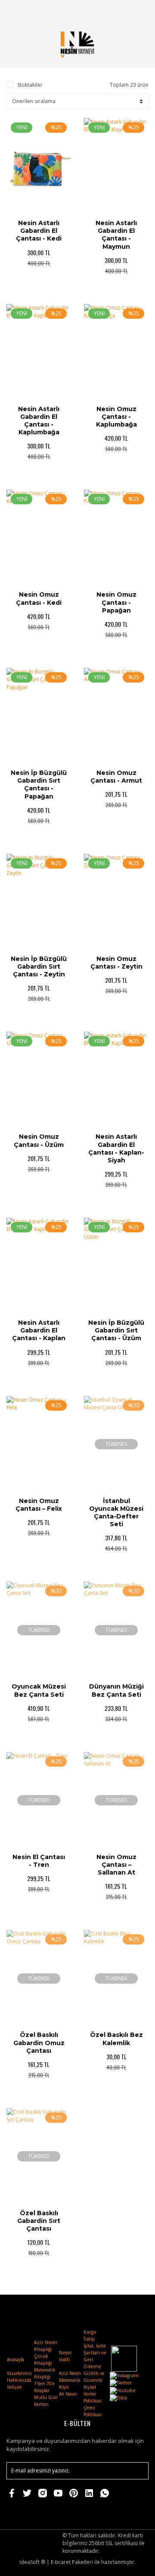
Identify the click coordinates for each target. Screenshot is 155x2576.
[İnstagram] (124, 2375)
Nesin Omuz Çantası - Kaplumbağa (116, 417)
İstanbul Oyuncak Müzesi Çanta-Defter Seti (116, 1513)
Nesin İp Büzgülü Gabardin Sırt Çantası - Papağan (39, 785)
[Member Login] (118, 11)
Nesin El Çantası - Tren (39, 1861)
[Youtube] (123, 2390)
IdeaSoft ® (32, 2562)
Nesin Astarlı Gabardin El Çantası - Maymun (116, 235)
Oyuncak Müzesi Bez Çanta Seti (39, 1690)
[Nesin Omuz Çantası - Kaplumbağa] (116, 352)
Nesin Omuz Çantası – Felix (39, 1505)
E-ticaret (61, 2562)
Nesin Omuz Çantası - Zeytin (116, 963)
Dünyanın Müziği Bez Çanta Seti (116, 1690)
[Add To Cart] (55, 286)
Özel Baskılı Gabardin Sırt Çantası (39, 2221)
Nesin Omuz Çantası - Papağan (116, 602)
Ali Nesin (68, 2394)
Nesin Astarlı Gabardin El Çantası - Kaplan (39, 1330)
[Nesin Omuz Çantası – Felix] (39, 1444)
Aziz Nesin (70, 2373)
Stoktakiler (30, 85)
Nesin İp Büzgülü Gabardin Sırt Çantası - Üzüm (116, 1330)
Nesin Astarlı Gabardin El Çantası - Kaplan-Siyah (116, 1148)
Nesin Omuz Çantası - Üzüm (39, 1140)
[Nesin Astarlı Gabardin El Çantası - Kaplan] (39, 1266)
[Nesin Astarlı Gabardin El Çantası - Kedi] (39, 166)
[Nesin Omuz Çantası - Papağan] (116, 538)
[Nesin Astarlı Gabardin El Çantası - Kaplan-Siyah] (116, 1080)
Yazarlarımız (19, 2373)
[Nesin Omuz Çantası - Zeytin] (116, 902)
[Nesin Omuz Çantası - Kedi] (39, 538)
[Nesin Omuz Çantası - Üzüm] (39, 1080)
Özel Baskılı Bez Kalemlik (116, 2039)
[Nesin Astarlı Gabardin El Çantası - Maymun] (116, 166)
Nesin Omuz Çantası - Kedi (39, 598)
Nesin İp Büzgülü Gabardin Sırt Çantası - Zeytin (39, 966)
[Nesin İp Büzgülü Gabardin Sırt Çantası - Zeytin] (39, 902)
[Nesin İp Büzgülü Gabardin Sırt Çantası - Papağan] (39, 716)
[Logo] (77, 44)
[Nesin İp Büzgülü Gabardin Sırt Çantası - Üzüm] (116, 1266)
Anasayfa (15, 2360)
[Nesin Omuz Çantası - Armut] (116, 716)
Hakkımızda (19, 2380)
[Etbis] (118, 2397)
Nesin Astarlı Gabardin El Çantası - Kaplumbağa (39, 421)
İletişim (14, 2387)
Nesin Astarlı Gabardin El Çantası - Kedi (39, 231)
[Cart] (138, 11)
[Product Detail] (23, 286)
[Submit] (138, 2471)
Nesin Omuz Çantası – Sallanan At (116, 1865)
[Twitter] (121, 2382)
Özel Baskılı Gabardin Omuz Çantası (39, 2043)
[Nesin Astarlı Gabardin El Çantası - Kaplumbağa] (39, 352)
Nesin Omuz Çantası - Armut (116, 777)
